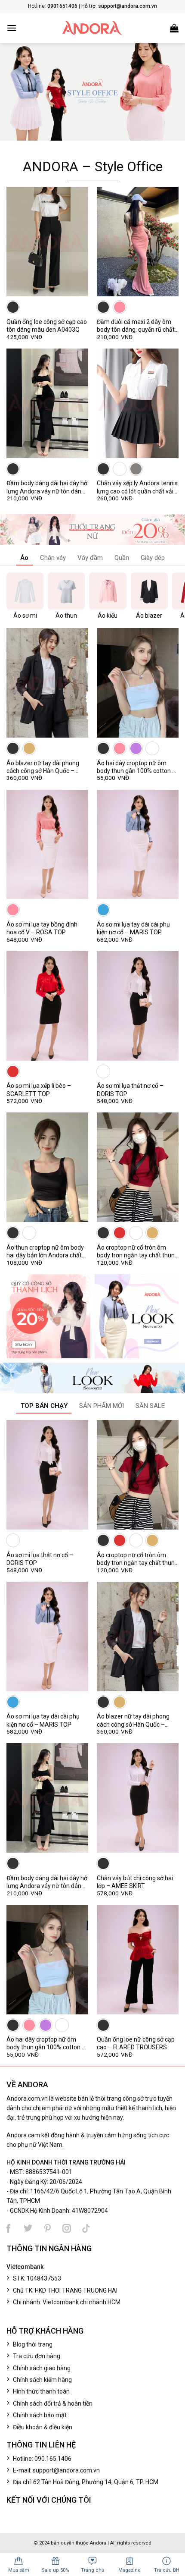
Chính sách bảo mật (40, 2415)
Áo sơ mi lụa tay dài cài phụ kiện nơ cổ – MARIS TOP (133, 928)
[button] (12, 28)
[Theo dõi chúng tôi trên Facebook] (9, 2228)
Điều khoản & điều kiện (43, 2427)
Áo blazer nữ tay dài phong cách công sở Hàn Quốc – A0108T (43, 767)
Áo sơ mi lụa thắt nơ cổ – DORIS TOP (130, 1090)
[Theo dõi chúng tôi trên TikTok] (86, 2228)
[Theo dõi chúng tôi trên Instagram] (67, 2228)
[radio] (13, 307)
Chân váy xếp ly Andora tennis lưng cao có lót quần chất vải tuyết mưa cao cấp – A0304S (137, 487)
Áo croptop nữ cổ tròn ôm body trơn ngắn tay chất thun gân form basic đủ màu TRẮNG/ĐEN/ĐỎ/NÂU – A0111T (136, 1252)
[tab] (24, 559)
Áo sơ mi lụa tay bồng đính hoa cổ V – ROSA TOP (42, 928)
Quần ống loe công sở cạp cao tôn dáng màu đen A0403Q (47, 326)
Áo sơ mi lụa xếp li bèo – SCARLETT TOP (39, 1090)
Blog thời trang (33, 2344)
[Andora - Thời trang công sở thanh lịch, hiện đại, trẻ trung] (92, 28)
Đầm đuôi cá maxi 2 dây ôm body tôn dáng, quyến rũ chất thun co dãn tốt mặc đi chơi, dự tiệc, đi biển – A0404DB (136, 326)
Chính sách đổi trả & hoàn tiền (53, 2403)
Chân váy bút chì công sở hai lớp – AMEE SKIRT (135, 1882)
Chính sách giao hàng (42, 2368)
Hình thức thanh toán (41, 2391)
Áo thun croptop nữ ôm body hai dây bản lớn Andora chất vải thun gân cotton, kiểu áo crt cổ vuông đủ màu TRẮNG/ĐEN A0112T (46, 1252)
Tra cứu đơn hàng (37, 2356)
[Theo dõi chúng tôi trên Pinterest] (47, 2228)
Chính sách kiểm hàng (42, 2380)
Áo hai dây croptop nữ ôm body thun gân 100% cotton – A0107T (136, 767)
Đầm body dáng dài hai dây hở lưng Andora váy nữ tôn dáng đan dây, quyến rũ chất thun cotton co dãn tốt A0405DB (47, 487)
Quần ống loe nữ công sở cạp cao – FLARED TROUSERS (136, 2043)
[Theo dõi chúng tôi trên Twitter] (28, 2228)
